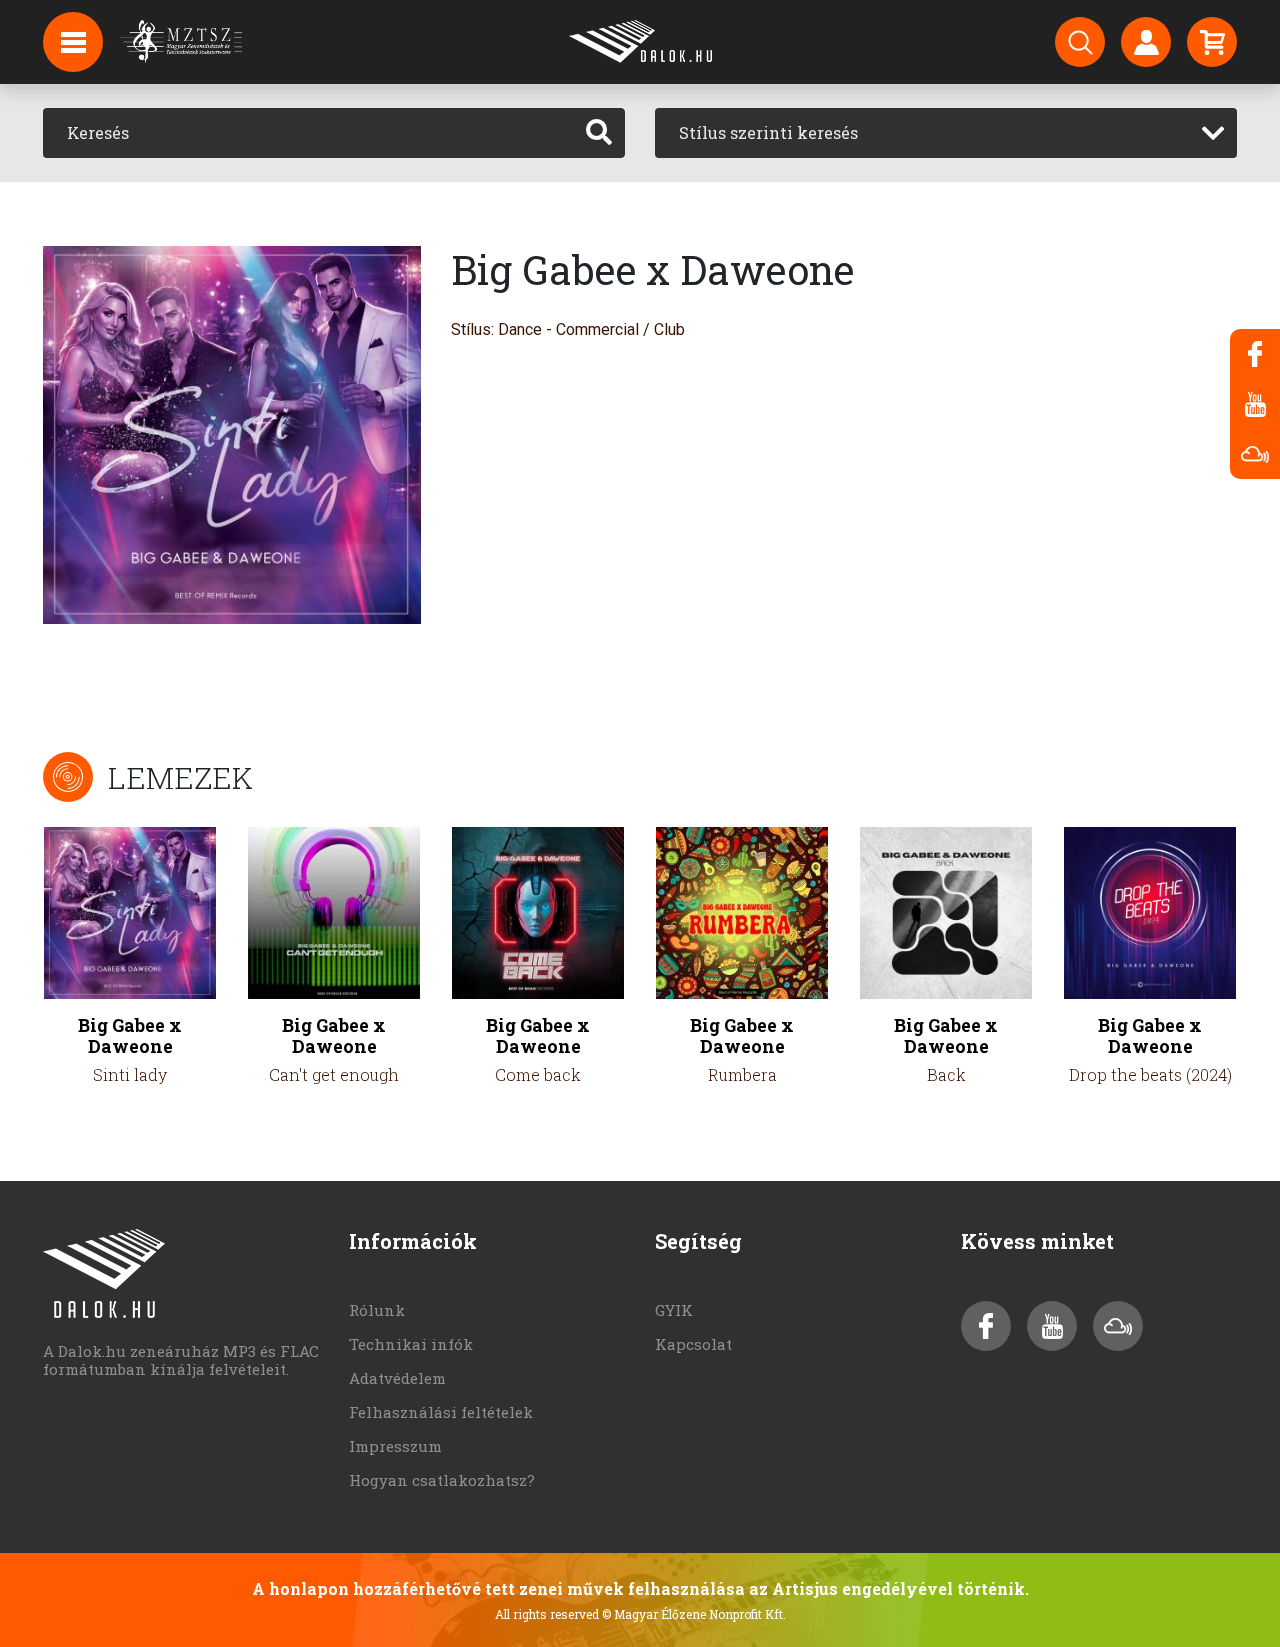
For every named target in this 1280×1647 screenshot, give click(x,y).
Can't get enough (334, 1074)
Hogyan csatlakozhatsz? (442, 1480)
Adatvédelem (397, 1378)
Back (946, 1074)
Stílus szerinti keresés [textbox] (768, 132)
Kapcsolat (693, 1344)
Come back (538, 1074)
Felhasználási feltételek (441, 1412)
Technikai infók (411, 1344)
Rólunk (377, 1310)
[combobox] (946, 133)
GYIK (674, 1310)
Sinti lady (130, 1074)
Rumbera (742, 1074)
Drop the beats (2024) (1150, 1074)
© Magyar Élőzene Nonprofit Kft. (694, 1614)
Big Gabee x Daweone (130, 1036)
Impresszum (395, 1446)
